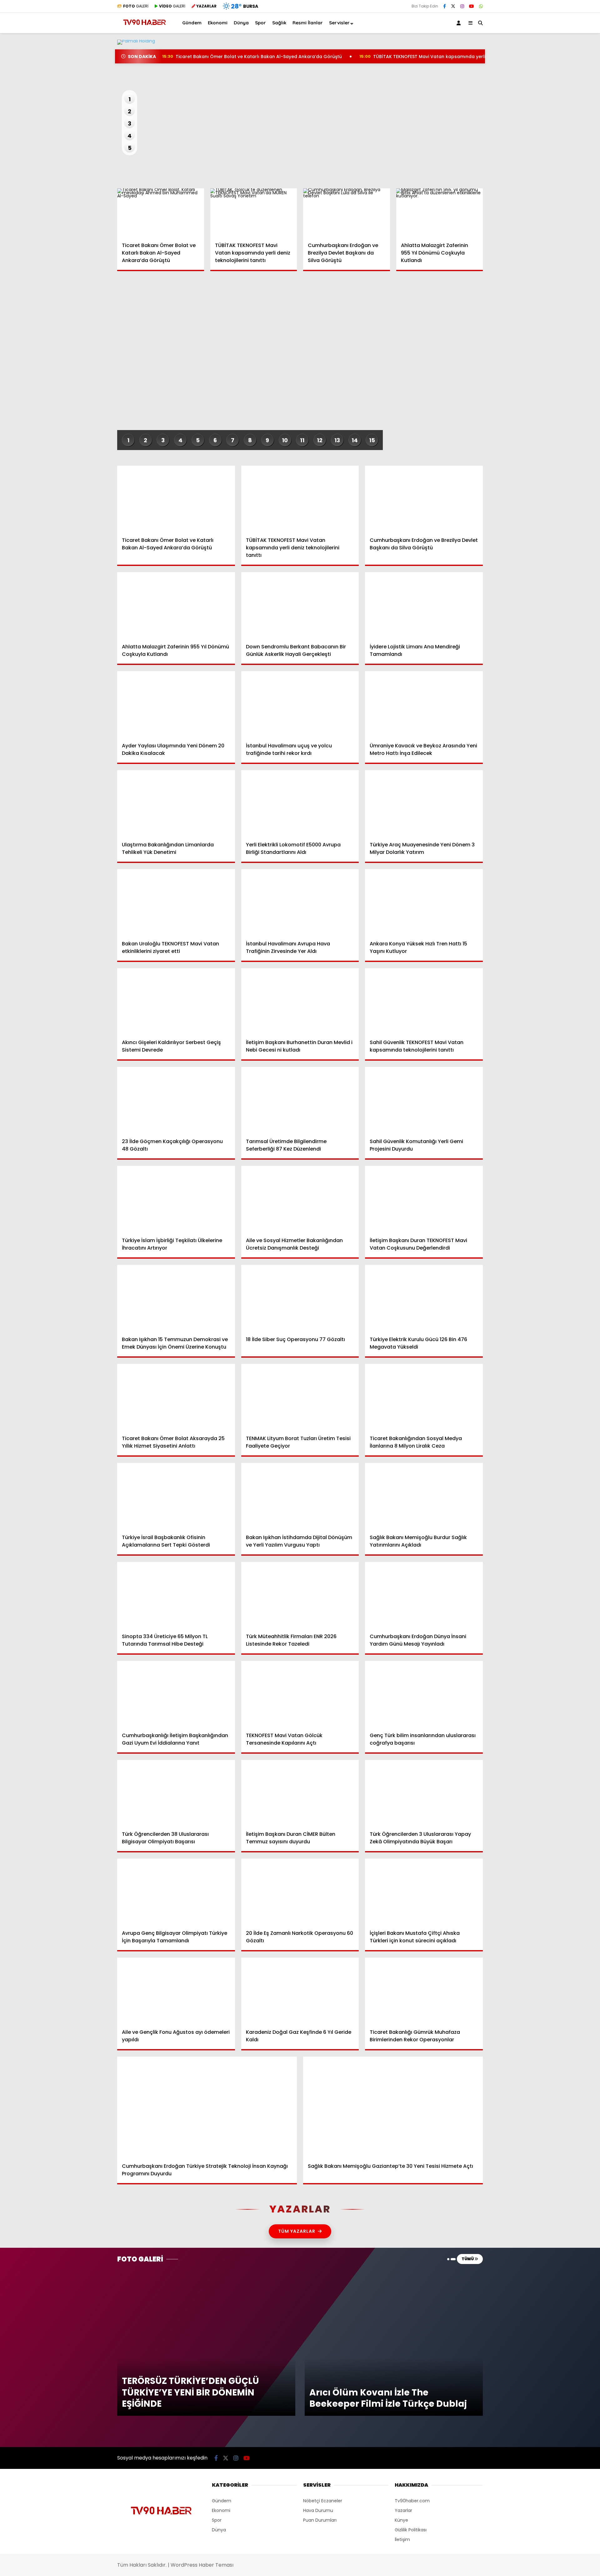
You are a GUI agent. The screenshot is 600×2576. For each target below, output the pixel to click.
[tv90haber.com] (145, 28)
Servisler (339, 23)
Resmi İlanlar (308, 23)
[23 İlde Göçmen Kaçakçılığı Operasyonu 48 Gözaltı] (176, 1100)
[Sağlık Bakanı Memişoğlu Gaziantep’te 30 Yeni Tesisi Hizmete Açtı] (393, 2107)
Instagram (563, 333)
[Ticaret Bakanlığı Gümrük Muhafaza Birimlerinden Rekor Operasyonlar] (424, 1991)
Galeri (541, 48)
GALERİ (136, 6)
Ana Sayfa (545, 35)
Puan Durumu (549, 231)
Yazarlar (542, 74)
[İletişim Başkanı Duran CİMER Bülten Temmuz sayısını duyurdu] (300, 1793)
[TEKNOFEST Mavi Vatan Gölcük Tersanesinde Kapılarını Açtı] (300, 1694)
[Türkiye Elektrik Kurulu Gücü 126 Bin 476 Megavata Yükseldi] (424, 1298)
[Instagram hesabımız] (462, 6)
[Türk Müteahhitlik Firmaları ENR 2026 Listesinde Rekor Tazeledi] (300, 1595)
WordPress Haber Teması (202, 2565)
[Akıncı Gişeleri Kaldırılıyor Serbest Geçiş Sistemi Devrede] (176, 1001)
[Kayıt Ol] (460, 23)
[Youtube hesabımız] (472, 6)
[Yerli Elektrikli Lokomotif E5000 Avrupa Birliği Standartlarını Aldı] (300, 803)
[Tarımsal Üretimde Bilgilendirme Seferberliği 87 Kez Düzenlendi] (300, 1100)
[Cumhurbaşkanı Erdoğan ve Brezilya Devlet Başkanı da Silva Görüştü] (347, 213)
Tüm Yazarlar (297, 2231)
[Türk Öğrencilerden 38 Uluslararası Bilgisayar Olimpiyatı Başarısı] (176, 1793)
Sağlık (535, 154)
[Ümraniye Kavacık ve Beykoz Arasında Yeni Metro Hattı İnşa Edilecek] (424, 704)
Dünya (535, 129)
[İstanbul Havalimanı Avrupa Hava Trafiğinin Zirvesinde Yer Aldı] (300, 902)
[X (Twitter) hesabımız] (561, 316)
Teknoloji (538, 166)
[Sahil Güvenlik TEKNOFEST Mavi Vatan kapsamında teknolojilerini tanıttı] (424, 1001)
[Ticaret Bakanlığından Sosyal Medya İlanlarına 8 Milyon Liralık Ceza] (424, 1397)
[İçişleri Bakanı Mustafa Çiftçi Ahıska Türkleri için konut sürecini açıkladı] (424, 1892)
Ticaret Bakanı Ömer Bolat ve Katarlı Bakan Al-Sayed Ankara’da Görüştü (252, 57)
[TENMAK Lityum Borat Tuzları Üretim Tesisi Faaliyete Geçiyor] (300, 1397)
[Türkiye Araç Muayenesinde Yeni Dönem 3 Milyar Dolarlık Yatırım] (424, 803)
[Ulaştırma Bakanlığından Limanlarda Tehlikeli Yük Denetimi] (176, 803)
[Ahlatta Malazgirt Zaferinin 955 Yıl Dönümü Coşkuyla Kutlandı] (440, 213)
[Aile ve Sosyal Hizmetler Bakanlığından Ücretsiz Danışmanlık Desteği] (300, 1199)
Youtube (564, 351)
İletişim (402, 2539)
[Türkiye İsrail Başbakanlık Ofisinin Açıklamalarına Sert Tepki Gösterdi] (176, 1496)
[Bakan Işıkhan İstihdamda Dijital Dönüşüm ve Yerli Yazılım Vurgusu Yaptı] (300, 1496)
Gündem (538, 103)
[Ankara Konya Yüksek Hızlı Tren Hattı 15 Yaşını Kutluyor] (424, 902)
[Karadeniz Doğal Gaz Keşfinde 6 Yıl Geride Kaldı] (300, 1991)
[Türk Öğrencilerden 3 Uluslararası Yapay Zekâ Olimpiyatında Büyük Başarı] (424, 1793)
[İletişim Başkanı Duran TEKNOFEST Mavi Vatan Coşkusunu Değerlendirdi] (424, 1199)
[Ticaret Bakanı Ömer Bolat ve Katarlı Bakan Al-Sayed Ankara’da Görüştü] (161, 213)
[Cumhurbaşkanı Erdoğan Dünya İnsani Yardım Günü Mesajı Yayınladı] (424, 1595)
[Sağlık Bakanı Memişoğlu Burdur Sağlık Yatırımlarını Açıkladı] (424, 1496)
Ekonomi (538, 116)
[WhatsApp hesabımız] (481, 6)
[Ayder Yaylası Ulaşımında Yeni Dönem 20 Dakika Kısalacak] (176, 704)
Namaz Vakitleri (552, 218)
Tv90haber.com (412, 2501)
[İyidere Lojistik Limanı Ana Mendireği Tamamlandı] (424, 605)
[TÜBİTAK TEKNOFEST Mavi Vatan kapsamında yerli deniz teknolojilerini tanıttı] (254, 213)
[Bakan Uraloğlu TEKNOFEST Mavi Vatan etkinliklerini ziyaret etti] (176, 902)
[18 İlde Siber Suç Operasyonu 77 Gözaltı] (300, 1298)
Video (539, 61)
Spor (533, 141)
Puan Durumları (320, 2520)
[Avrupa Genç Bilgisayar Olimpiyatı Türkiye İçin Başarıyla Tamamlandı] (176, 1892)
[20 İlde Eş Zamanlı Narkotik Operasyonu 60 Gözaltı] (300, 1892)
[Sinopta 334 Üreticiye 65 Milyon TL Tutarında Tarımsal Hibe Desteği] (176, 1595)
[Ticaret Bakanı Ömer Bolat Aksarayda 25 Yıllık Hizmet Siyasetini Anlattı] (176, 1397)
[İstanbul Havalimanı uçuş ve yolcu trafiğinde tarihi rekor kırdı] (300, 704)
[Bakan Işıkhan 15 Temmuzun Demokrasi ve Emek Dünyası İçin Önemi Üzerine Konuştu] (176, 1298)
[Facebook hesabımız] (445, 6)
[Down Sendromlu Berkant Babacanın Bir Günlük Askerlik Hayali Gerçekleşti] (300, 605)
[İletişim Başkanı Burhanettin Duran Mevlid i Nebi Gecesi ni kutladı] (300, 1001)
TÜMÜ (468, 2259)
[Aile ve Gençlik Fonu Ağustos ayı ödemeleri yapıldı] (176, 1991)
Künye (401, 2520)
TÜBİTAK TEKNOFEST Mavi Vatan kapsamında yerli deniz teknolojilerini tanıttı (452, 57)
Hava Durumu (547, 205)
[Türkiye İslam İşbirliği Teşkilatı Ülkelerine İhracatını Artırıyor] (176, 1199)
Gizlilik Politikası (411, 2530)
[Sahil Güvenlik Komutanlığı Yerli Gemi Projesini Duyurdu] (424, 1100)
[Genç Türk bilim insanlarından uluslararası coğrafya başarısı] (424, 1694)
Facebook (563, 298)
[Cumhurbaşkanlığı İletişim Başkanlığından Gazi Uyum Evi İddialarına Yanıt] (176, 1694)
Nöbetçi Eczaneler (554, 191)
